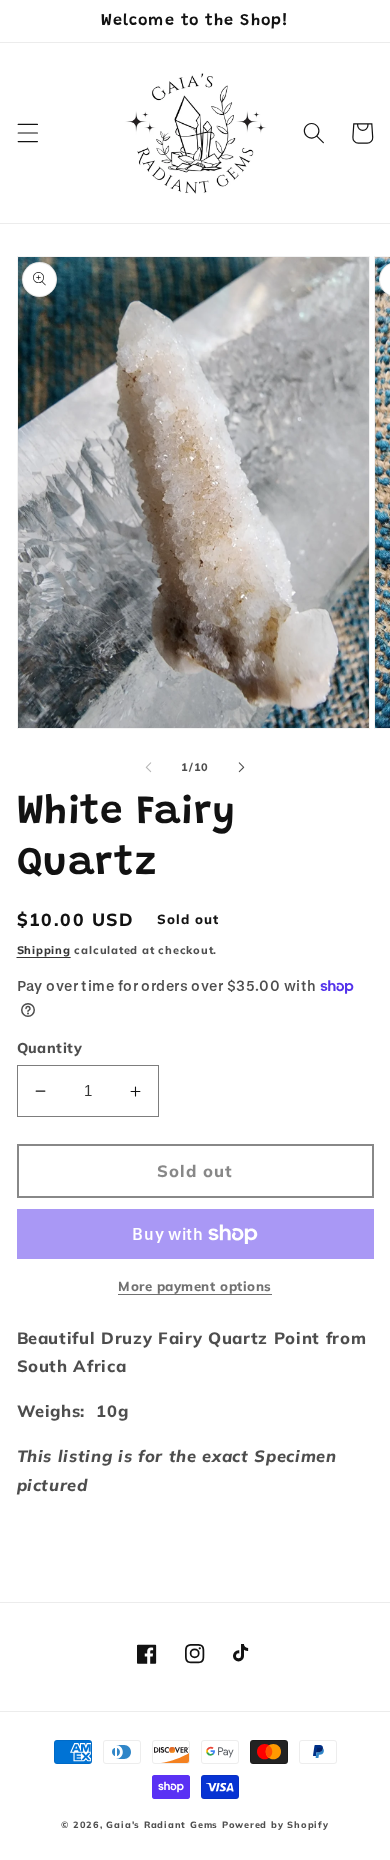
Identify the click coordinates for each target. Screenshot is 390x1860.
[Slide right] (241, 767)
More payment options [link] (195, 1286)
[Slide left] (149, 767)
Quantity (50, 1048)
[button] (27, 133)
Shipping (44, 950)
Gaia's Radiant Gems (162, 1824)
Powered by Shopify (275, 1824)
